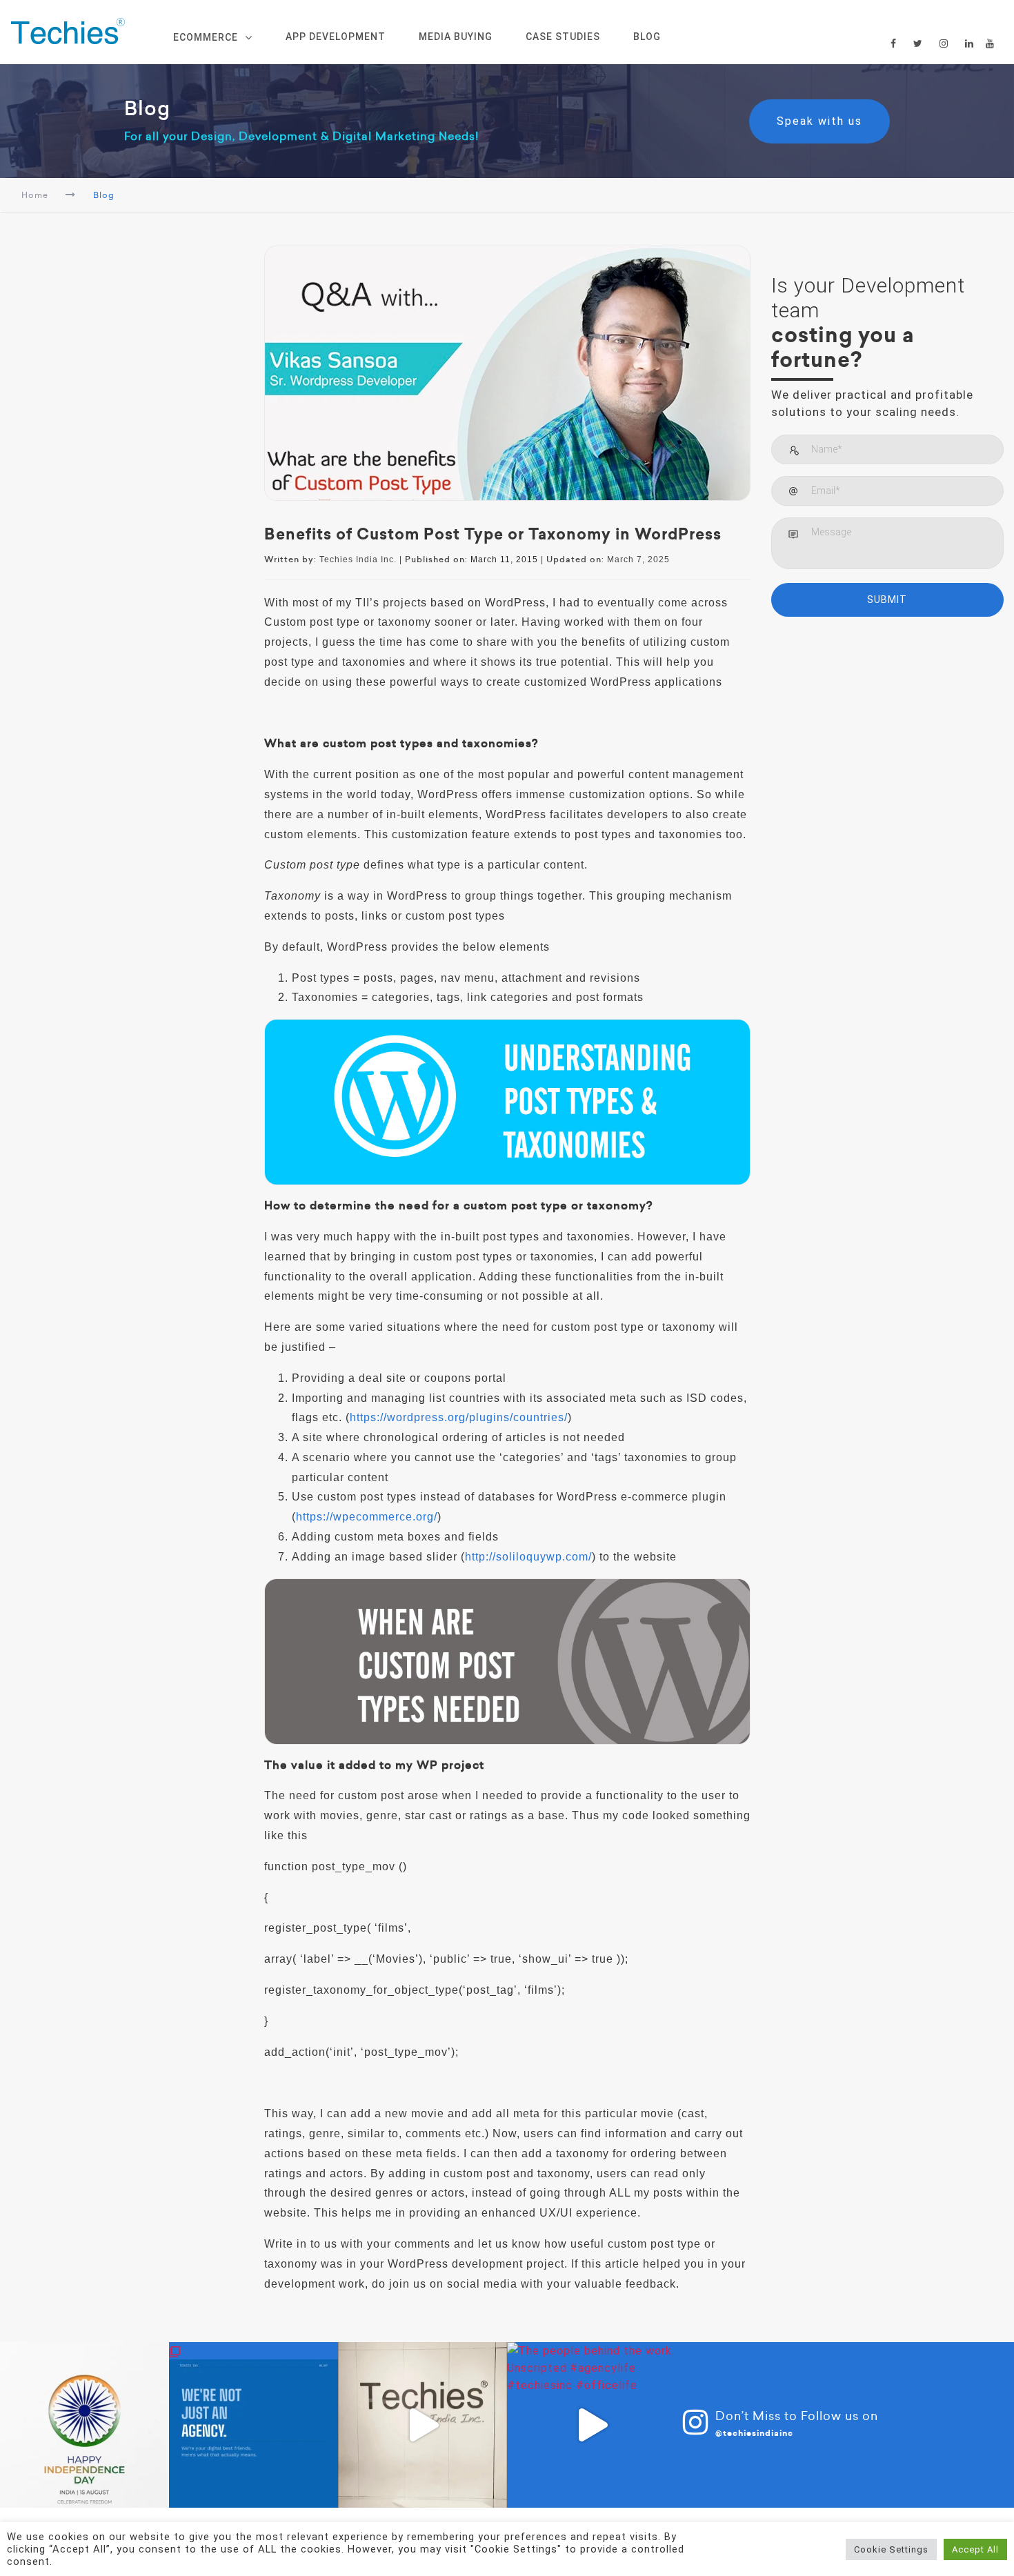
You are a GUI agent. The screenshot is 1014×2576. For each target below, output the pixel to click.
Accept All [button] (975, 2549)
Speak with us (828, 121)
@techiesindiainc (754, 2433)
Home (35, 195)
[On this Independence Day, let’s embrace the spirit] (84, 2425)
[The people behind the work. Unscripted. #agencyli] (591, 2425)
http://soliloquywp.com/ (528, 1557)
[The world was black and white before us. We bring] (423, 2425)
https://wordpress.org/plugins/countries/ (459, 1417)
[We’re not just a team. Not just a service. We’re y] (254, 2425)
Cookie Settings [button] (891, 2549)
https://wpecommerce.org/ (367, 1517)
